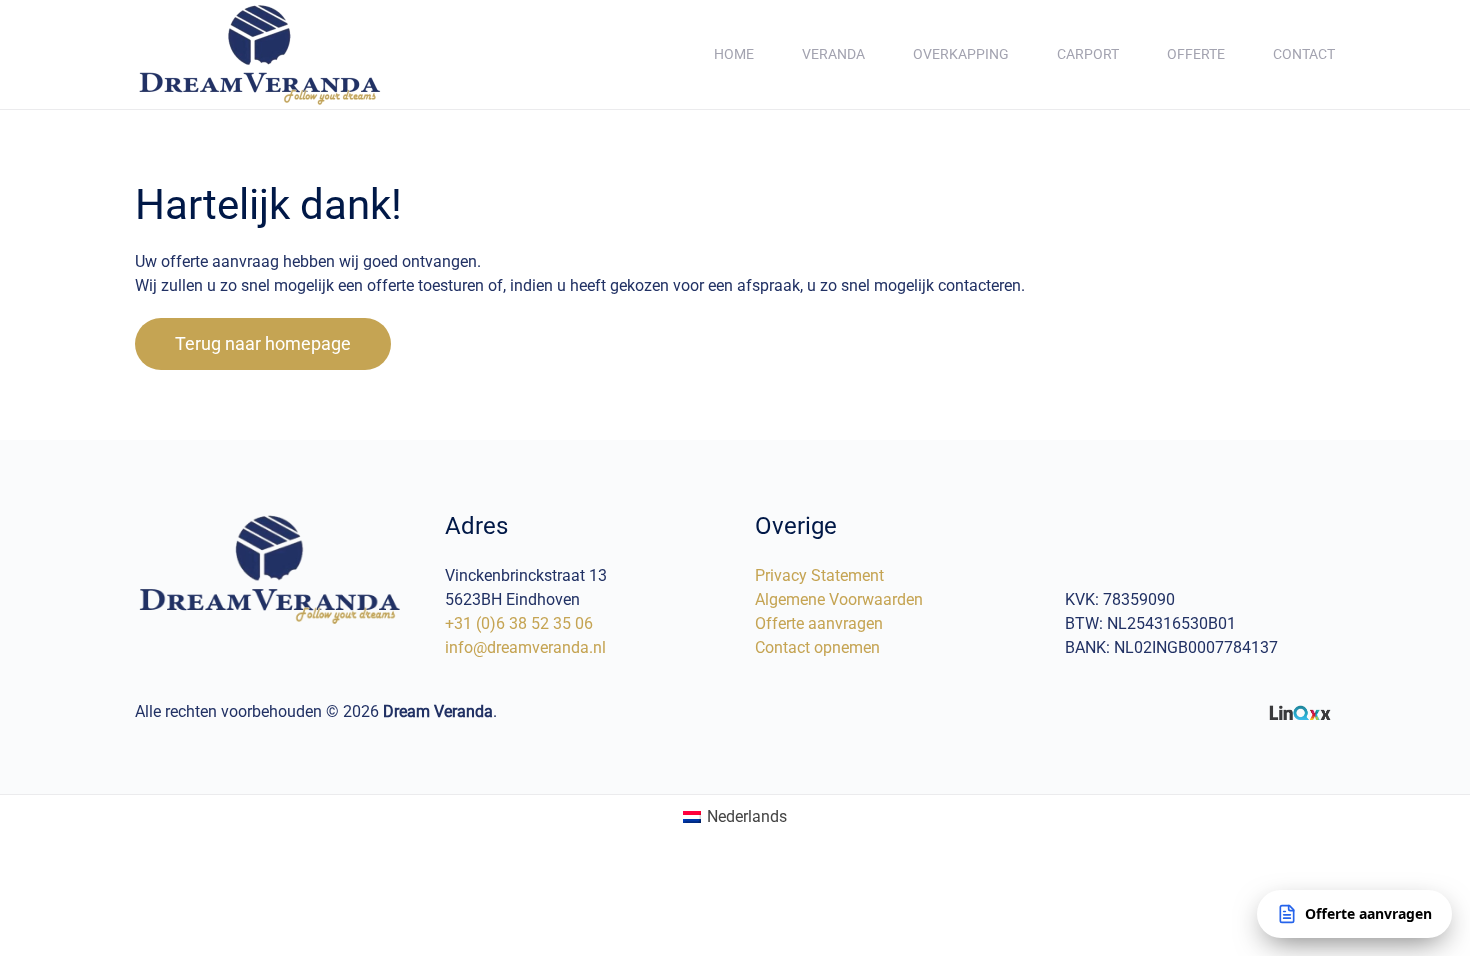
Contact (1304, 54)
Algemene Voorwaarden (839, 599)
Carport (1088, 54)
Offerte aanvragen (819, 623)
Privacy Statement (819, 575)
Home (734, 54)
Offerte (1196, 54)
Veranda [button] (833, 54)
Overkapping (961, 54)
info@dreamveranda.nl (525, 647)
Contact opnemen (817, 647)
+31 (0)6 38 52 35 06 (519, 623)
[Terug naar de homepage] (260, 54)
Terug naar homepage (263, 343)
